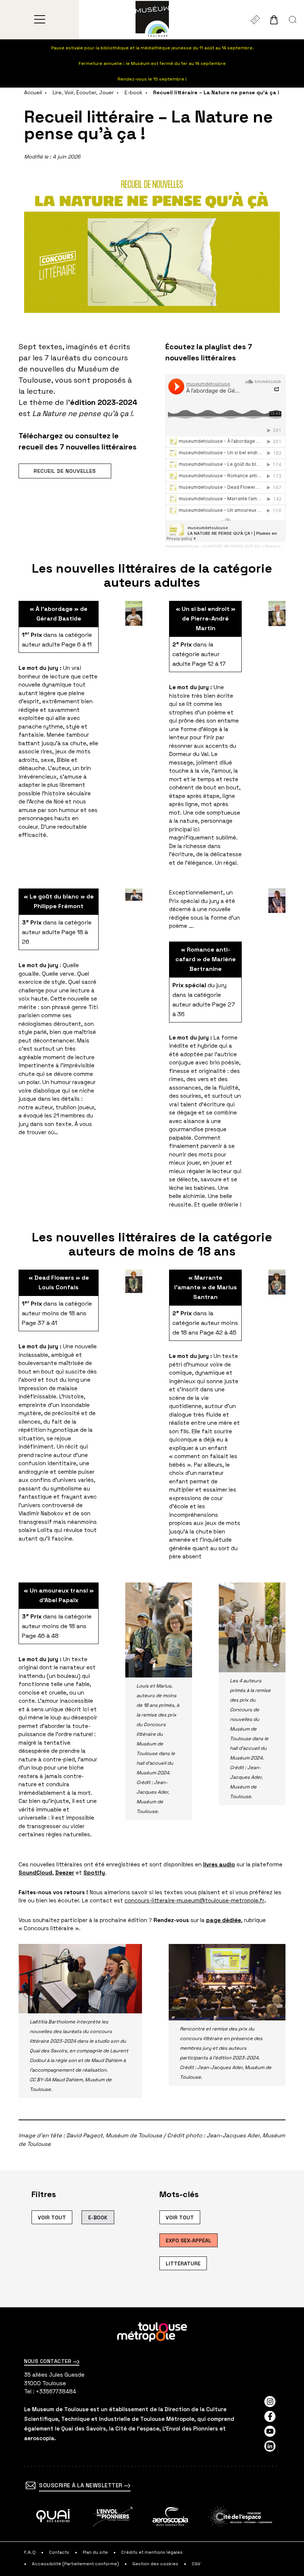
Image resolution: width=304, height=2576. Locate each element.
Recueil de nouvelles (65, 471)
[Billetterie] (255, 20)
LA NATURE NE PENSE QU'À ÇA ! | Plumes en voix (247, 546)
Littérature (183, 2264)
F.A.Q (30, 2552)
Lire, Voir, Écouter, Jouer (83, 92)
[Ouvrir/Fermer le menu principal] (39, 20)
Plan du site (95, 2552)
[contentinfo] (152, 2441)
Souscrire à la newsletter (81, 2485)
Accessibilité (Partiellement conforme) (75, 2564)
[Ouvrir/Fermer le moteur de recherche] (293, 20)
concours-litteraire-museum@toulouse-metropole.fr (194, 1900)
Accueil (33, 92)
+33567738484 (56, 2391)
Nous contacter (49, 2361)
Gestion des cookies (155, 2564)
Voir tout (52, 2217)
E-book (133, 92)
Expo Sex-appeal (189, 2241)
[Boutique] (274, 20)
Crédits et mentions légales (152, 2552)
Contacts (59, 2552)
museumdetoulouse (182, 546)
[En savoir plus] (53, 2516)
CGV (196, 2564)
